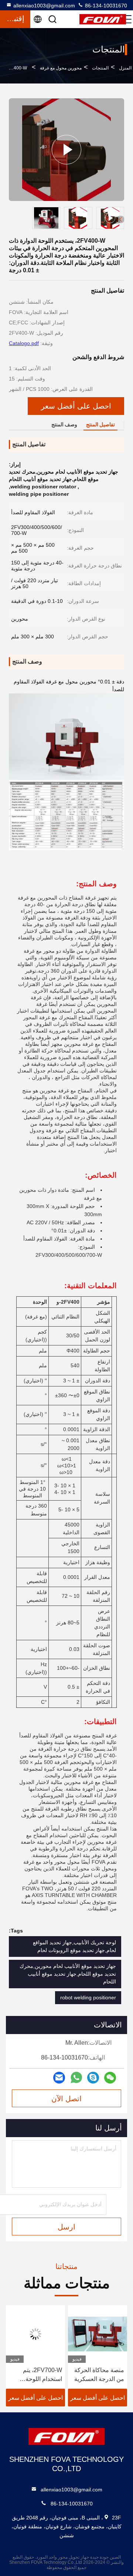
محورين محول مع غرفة (61, 68)
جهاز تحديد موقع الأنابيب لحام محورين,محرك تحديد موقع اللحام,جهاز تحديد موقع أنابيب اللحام (68, 1974)
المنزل (125, 68)
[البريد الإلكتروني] (59, 2077)
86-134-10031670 (105, 6)
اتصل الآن (66, 2099)
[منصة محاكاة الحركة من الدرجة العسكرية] (98, 2334)
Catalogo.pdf (24, 343)
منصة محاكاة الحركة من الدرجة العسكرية (99, 2374)
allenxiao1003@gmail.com (44, 6)
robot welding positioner (88, 1997)
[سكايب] (93, 2077)
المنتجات (100, 68)
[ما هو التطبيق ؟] (76, 2078)
